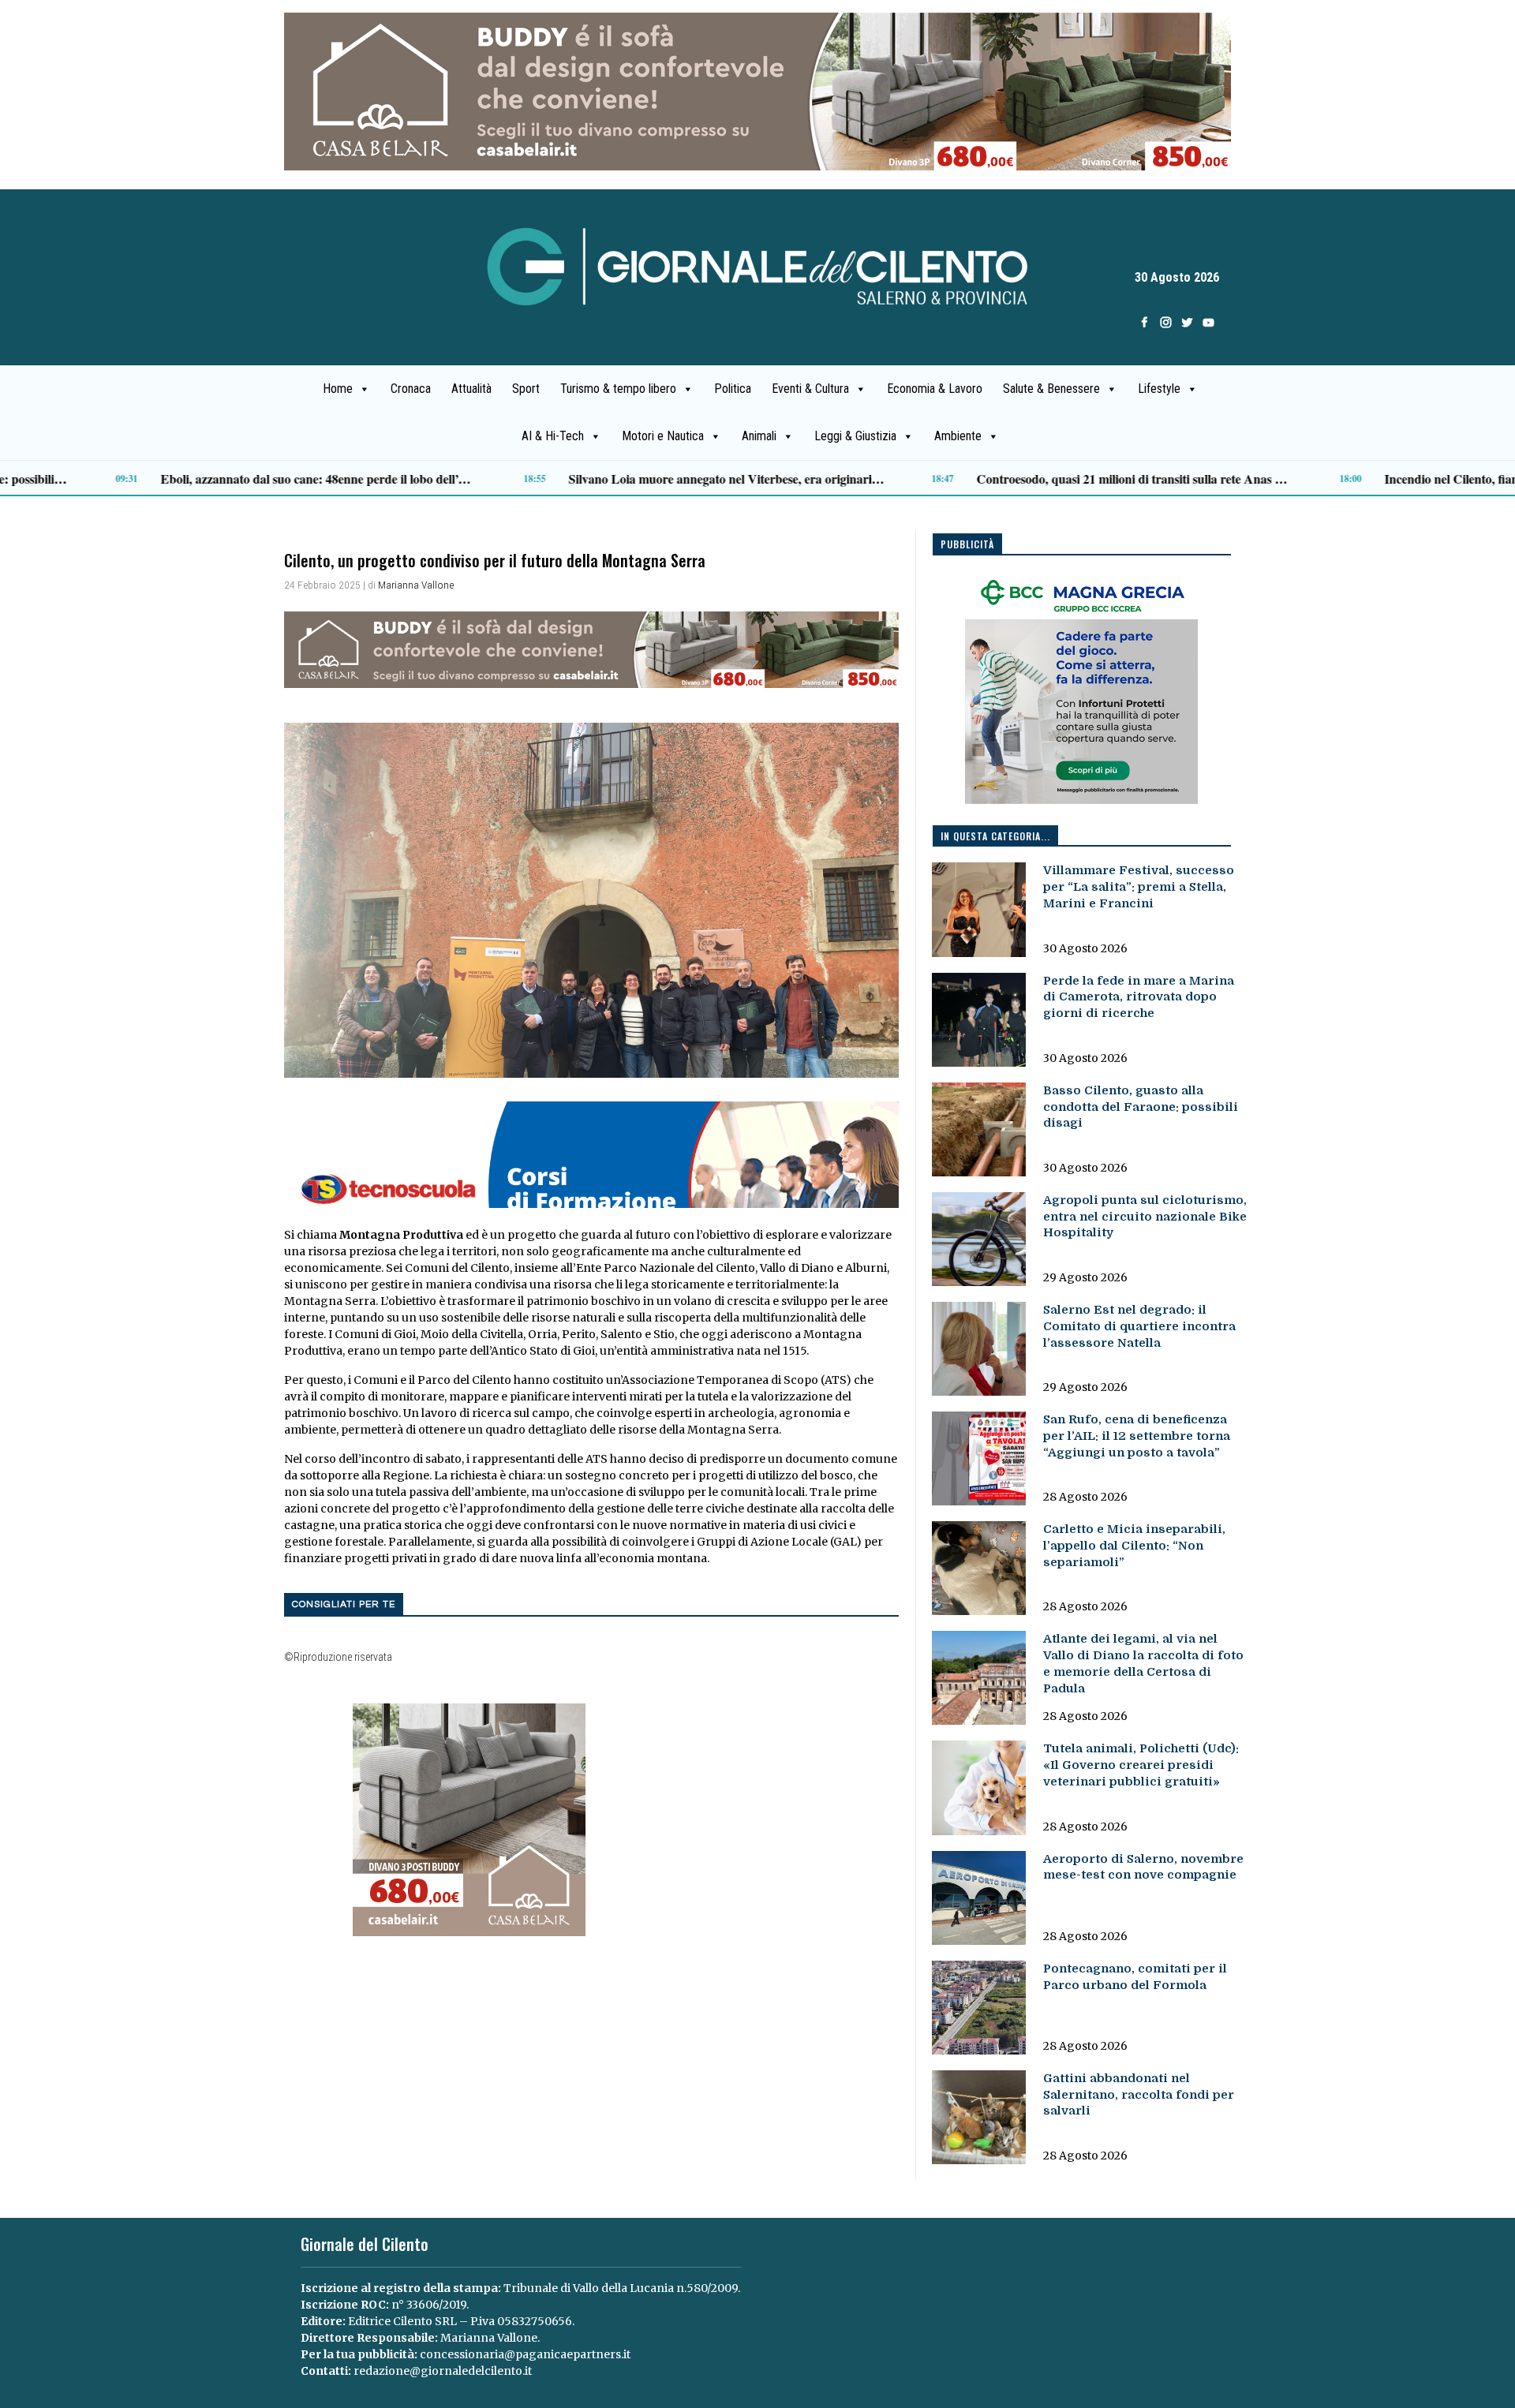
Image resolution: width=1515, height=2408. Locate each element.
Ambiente (958, 436)
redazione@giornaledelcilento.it (443, 2371)
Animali (759, 436)
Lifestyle (1159, 389)
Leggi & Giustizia (855, 436)
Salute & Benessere (1051, 389)
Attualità (471, 389)
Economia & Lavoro (935, 389)
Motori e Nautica (663, 436)
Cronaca (411, 389)
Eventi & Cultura (810, 389)
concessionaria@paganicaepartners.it (525, 2354)
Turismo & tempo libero (618, 389)
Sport (526, 389)
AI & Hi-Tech (553, 436)
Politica (733, 389)
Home (338, 389)
